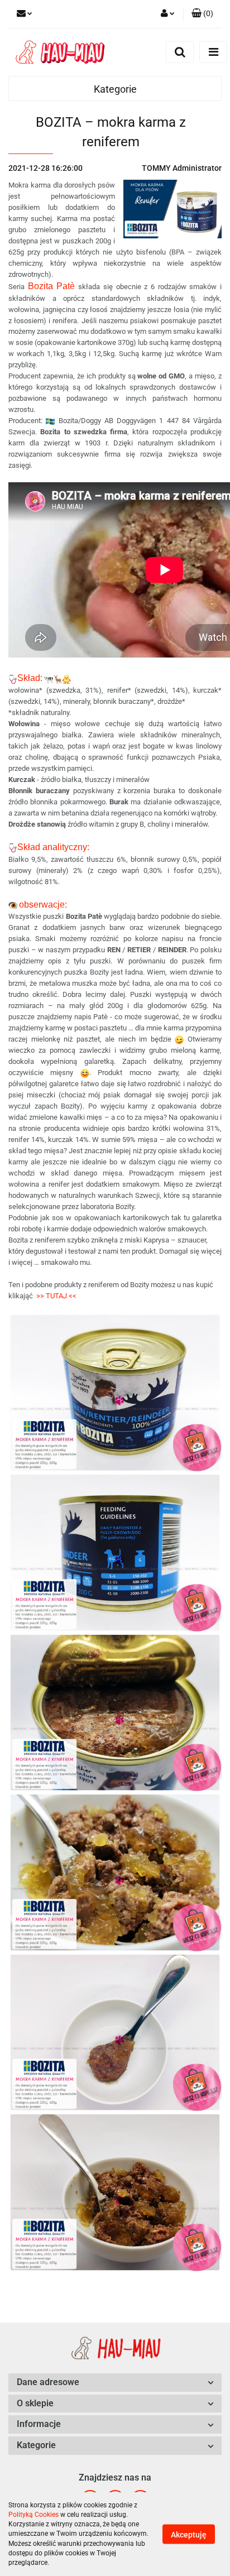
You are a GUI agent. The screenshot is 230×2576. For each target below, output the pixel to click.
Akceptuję (189, 2535)
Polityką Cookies (33, 2515)
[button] (202, 14)
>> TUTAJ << (56, 1296)
